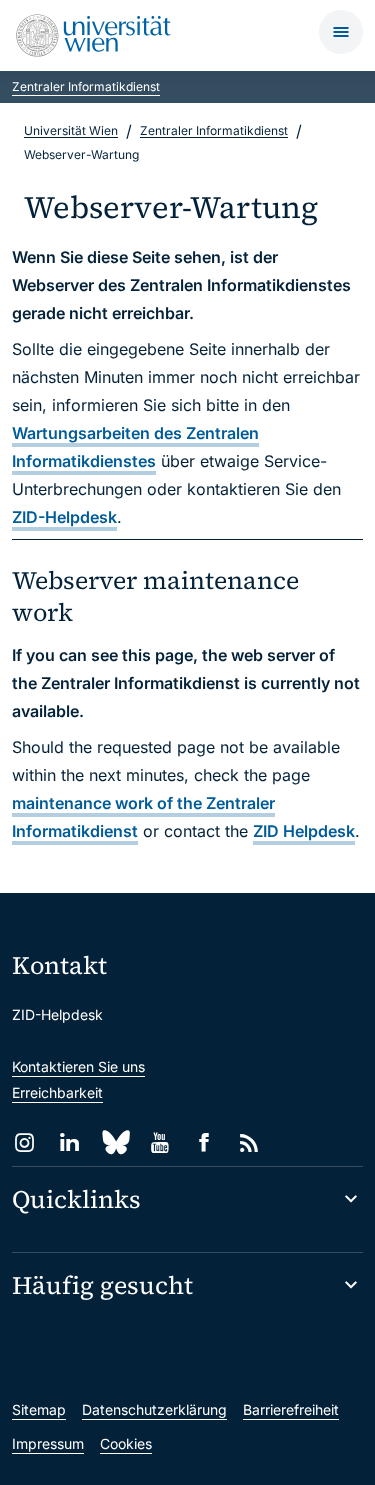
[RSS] (249, 1142)
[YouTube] (159, 1142)
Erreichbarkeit (57, 1092)
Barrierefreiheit (291, 1409)
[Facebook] (204, 1142)
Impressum (48, 1443)
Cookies (126, 1443)
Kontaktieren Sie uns (78, 1066)
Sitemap (39, 1409)
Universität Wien (71, 130)
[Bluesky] (114, 1142)
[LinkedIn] (69, 1142)
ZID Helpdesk (304, 831)
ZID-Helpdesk (64, 517)
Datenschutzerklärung (154, 1409)
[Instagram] (24, 1142)
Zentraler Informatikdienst (86, 86)
